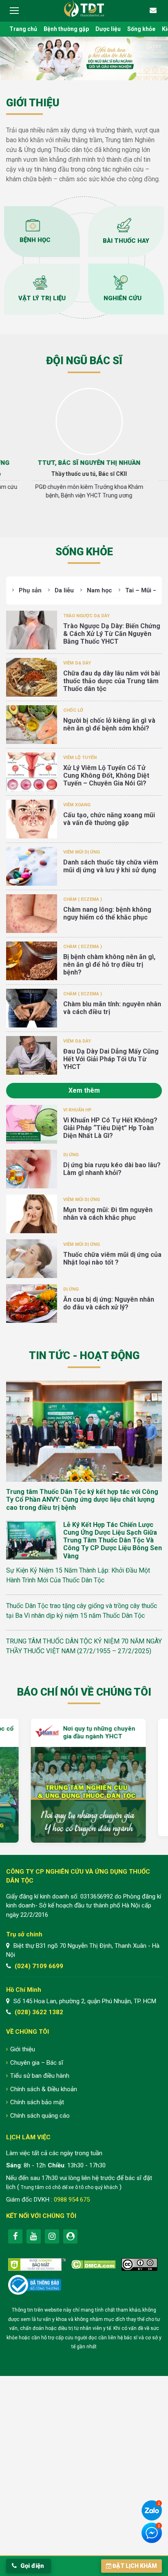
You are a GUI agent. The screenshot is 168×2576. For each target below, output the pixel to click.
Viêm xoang (77, 805)
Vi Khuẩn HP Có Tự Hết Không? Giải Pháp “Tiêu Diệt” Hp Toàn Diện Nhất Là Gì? (110, 1128)
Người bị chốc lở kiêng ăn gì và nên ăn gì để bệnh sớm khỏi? (109, 724)
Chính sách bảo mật (37, 2102)
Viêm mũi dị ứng (82, 852)
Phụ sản (30, 590)
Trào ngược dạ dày (86, 616)
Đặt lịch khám (135, 2566)
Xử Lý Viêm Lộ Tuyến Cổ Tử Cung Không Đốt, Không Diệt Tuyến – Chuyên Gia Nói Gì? (106, 775)
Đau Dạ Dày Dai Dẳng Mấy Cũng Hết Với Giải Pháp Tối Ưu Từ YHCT (111, 1059)
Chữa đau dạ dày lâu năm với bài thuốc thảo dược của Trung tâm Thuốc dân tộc (112, 681)
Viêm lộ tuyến (80, 758)
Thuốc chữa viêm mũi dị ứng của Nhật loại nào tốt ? (112, 1258)
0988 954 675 (72, 2200)
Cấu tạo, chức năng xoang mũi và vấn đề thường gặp (109, 819)
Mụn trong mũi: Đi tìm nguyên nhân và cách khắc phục (108, 1214)
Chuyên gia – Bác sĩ (37, 2063)
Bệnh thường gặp (66, 29)
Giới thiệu (23, 2049)
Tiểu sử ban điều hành (40, 2076)
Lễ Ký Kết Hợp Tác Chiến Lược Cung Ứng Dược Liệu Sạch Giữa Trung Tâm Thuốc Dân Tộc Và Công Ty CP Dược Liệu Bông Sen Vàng (113, 1540)
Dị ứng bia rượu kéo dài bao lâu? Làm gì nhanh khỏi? (112, 1169)
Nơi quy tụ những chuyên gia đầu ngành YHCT (95, 1733)
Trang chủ (23, 29)
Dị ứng (71, 1155)
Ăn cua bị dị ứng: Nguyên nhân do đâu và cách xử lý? (109, 1303)
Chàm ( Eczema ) (83, 899)
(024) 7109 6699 (39, 1966)
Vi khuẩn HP (77, 1110)
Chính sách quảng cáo (40, 2116)
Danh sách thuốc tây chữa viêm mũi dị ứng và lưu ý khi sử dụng (111, 866)
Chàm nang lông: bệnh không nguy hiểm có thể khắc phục (107, 913)
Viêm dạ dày (77, 663)
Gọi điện (31, 2566)
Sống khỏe (141, 29)
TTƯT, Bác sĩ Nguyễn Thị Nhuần (84, 463)
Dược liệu (108, 29)
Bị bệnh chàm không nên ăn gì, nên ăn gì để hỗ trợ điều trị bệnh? (109, 965)
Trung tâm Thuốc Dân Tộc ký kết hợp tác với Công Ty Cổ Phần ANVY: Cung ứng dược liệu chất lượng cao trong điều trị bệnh (82, 1499)
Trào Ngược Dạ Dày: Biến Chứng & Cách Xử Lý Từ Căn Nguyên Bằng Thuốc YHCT (112, 634)
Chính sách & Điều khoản (44, 2089)
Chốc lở (73, 710)
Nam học (99, 590)
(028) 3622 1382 (39, 2012)
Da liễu (64, 590)
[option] (84, 447)
